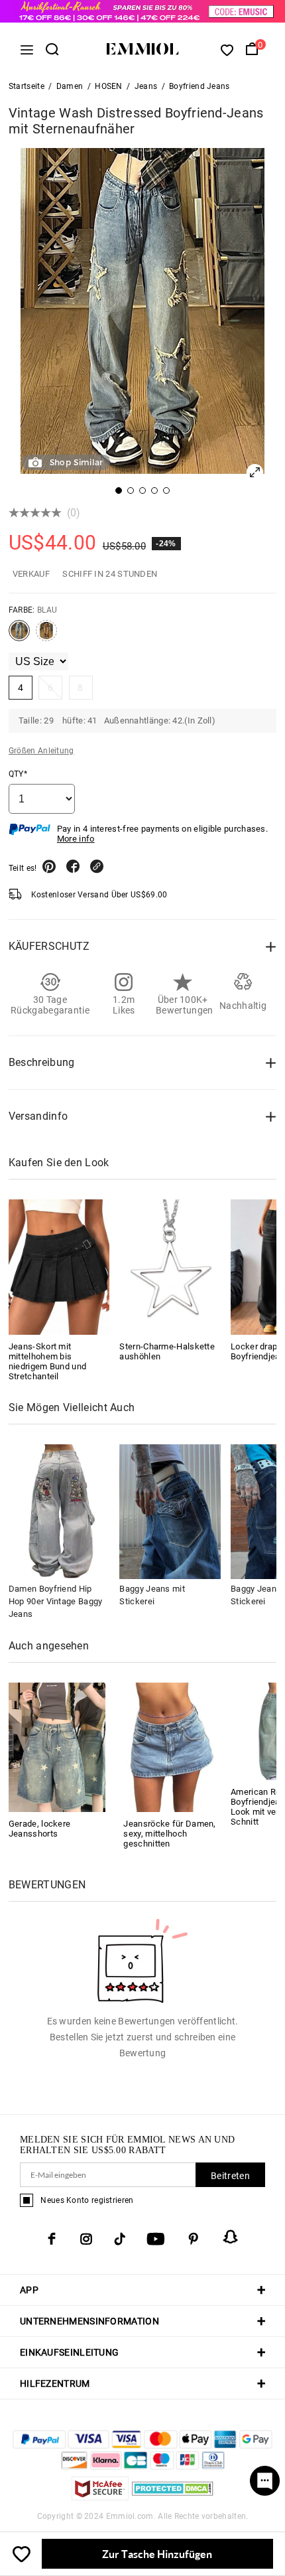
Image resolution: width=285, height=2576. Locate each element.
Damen (70, 86)
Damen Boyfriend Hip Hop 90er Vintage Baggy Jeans (56, 1601)
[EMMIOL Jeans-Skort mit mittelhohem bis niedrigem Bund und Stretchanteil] (59, 1267)
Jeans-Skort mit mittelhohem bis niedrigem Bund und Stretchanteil (47, 1361)
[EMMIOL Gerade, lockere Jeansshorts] (57, 1747)
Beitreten (230, 2176)
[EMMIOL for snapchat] (231, 2237)
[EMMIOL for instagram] (86, 2239)
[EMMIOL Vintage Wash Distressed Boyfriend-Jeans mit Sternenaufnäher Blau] (19, 636)
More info (76, 839)
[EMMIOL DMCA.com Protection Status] (173, 2497)
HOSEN (109, 86)
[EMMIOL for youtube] (156, 2239)
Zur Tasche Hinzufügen (157, 2554)
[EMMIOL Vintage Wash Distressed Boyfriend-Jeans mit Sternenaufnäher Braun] (46, 636)
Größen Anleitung (41, 751)
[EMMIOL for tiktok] (120, 2239)
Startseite (27, 86)
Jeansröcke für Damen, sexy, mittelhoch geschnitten (169, 1834)
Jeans (146, 86)
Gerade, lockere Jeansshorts (40, 1829)
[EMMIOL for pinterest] (194, 2239)
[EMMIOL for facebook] (52, 2239)
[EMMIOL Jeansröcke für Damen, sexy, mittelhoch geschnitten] (172, 1747)
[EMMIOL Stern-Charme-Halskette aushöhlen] (170, 1267)
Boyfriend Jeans (199, 86)
